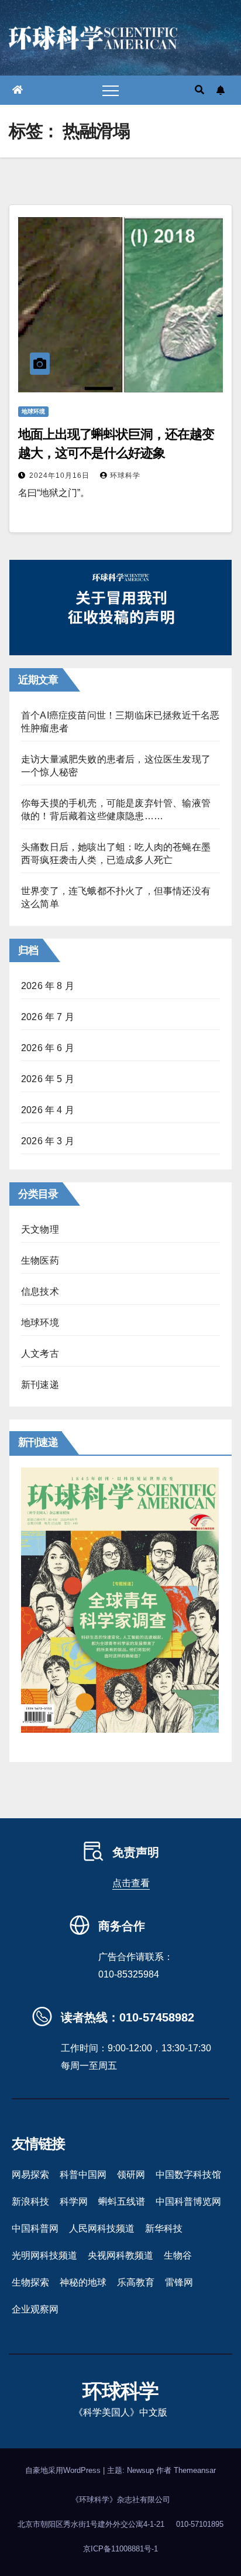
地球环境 (33, 411)
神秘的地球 (83, 2282)
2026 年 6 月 (48, 1048)
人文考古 (40, 1354)
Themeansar (195, 2470)
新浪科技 (30, 2202)
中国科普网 (35, 2228)
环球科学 (125, 475)
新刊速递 (40, 1385)
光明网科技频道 (44, 2255)
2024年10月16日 (61, 475)
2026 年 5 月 (48, 1079)
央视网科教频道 (120, 2255)
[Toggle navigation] (111, 90)
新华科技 (164, 2228)
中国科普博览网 (188, 2202)
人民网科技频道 (102, 2228)
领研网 (131, 2175)
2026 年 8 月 (48, 986)
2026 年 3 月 (48, 1141)
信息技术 (40, 1292)
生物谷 (178, 2255)
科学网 (74, 2202)
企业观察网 (35, 2309)
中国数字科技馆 (188, 2175)
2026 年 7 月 (48, 1017)
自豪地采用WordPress (64, 2470)
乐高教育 (136, 2282)
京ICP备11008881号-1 (120, 2549)
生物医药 (40, 1260)
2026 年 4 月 (48, 1110)
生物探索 (30, 2282)
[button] (199, 90)
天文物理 (40, 1229)
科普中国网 (83, 2175)
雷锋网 (179, 2282)
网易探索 (30, 2175)
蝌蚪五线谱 (122, 2202)
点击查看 (131, 1883)
